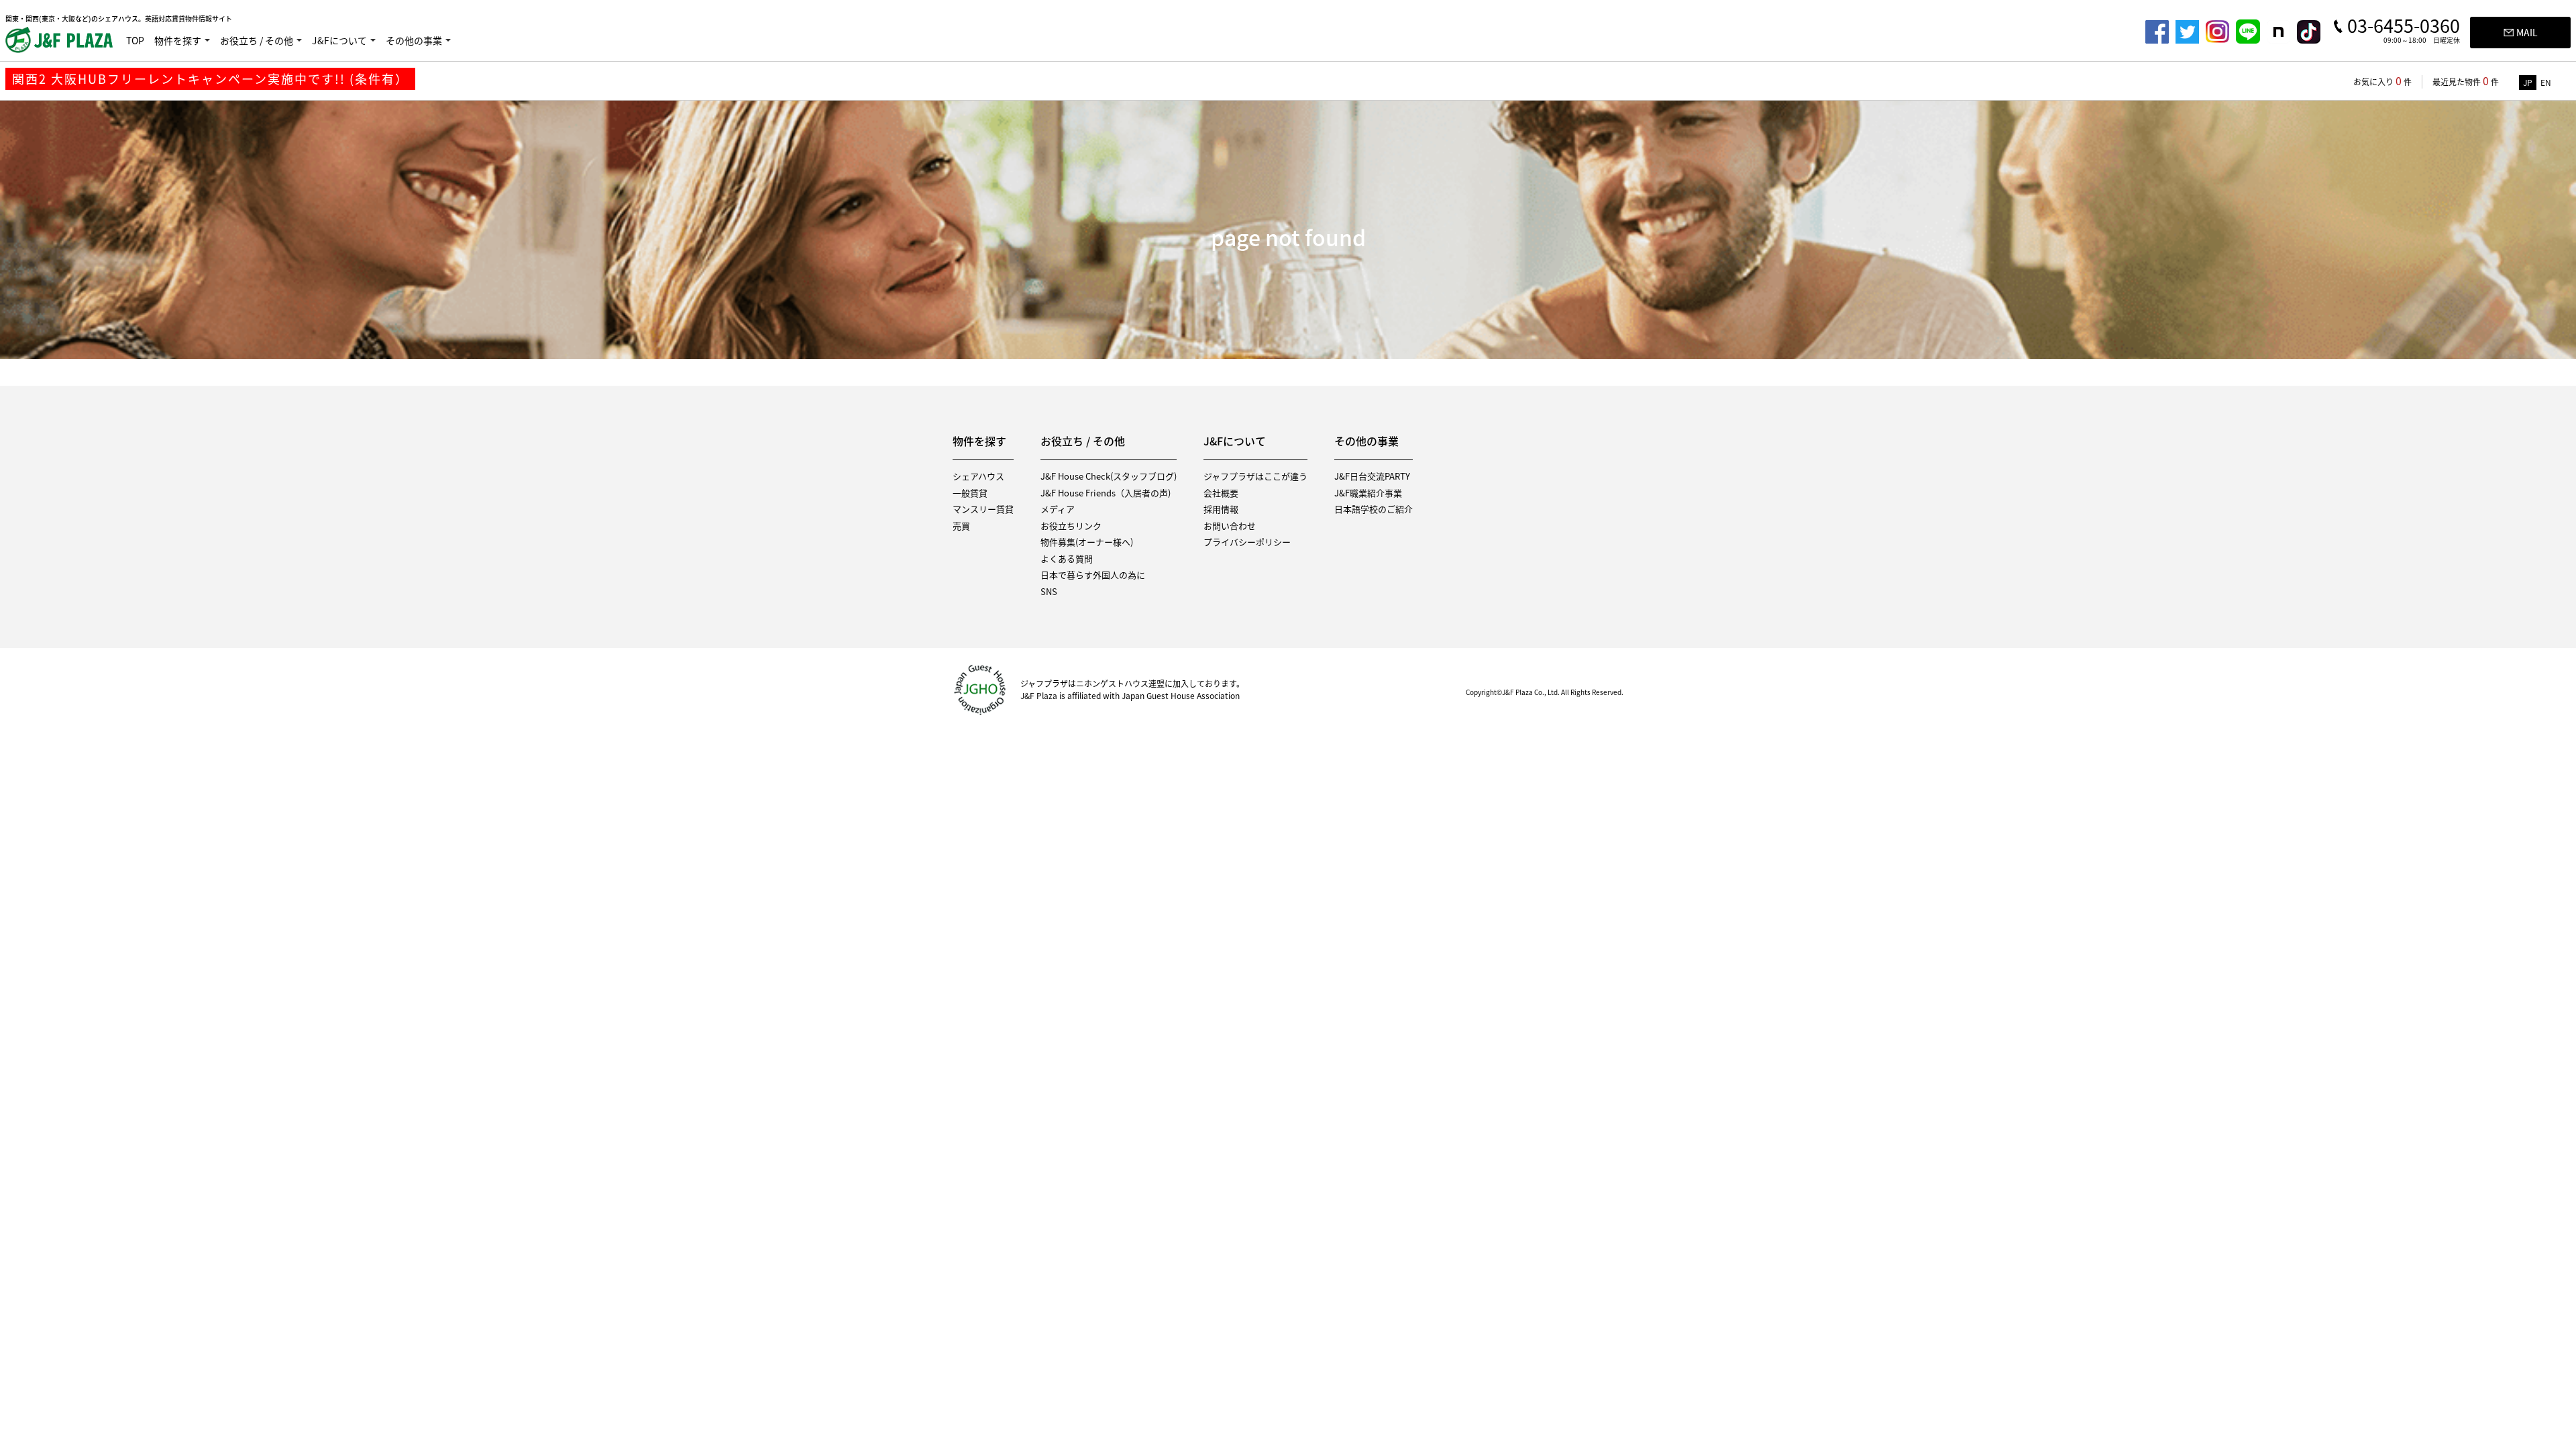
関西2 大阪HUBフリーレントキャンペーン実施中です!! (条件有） (210, 79)
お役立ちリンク (1071, 526)
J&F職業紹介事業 (1368, 493)
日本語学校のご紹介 (1374, 509)
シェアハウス (978, 476)
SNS (1049, 591)
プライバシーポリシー (1247, 542)
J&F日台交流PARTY (1372, 476)
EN (2546, 83)
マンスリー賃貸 (983, 509)
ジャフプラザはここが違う (1255, 476)
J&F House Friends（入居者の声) (1106, 493)
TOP (135, 40)
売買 (961, 526)
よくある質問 (1067, 558)
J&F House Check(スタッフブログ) (1109, 476)
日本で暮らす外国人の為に (1093, 575)
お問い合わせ (1230, 526)
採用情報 (1221, 509)
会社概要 (1221, 493)
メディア (1058, 509)
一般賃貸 (970, 493)
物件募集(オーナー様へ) (1087, 542)
